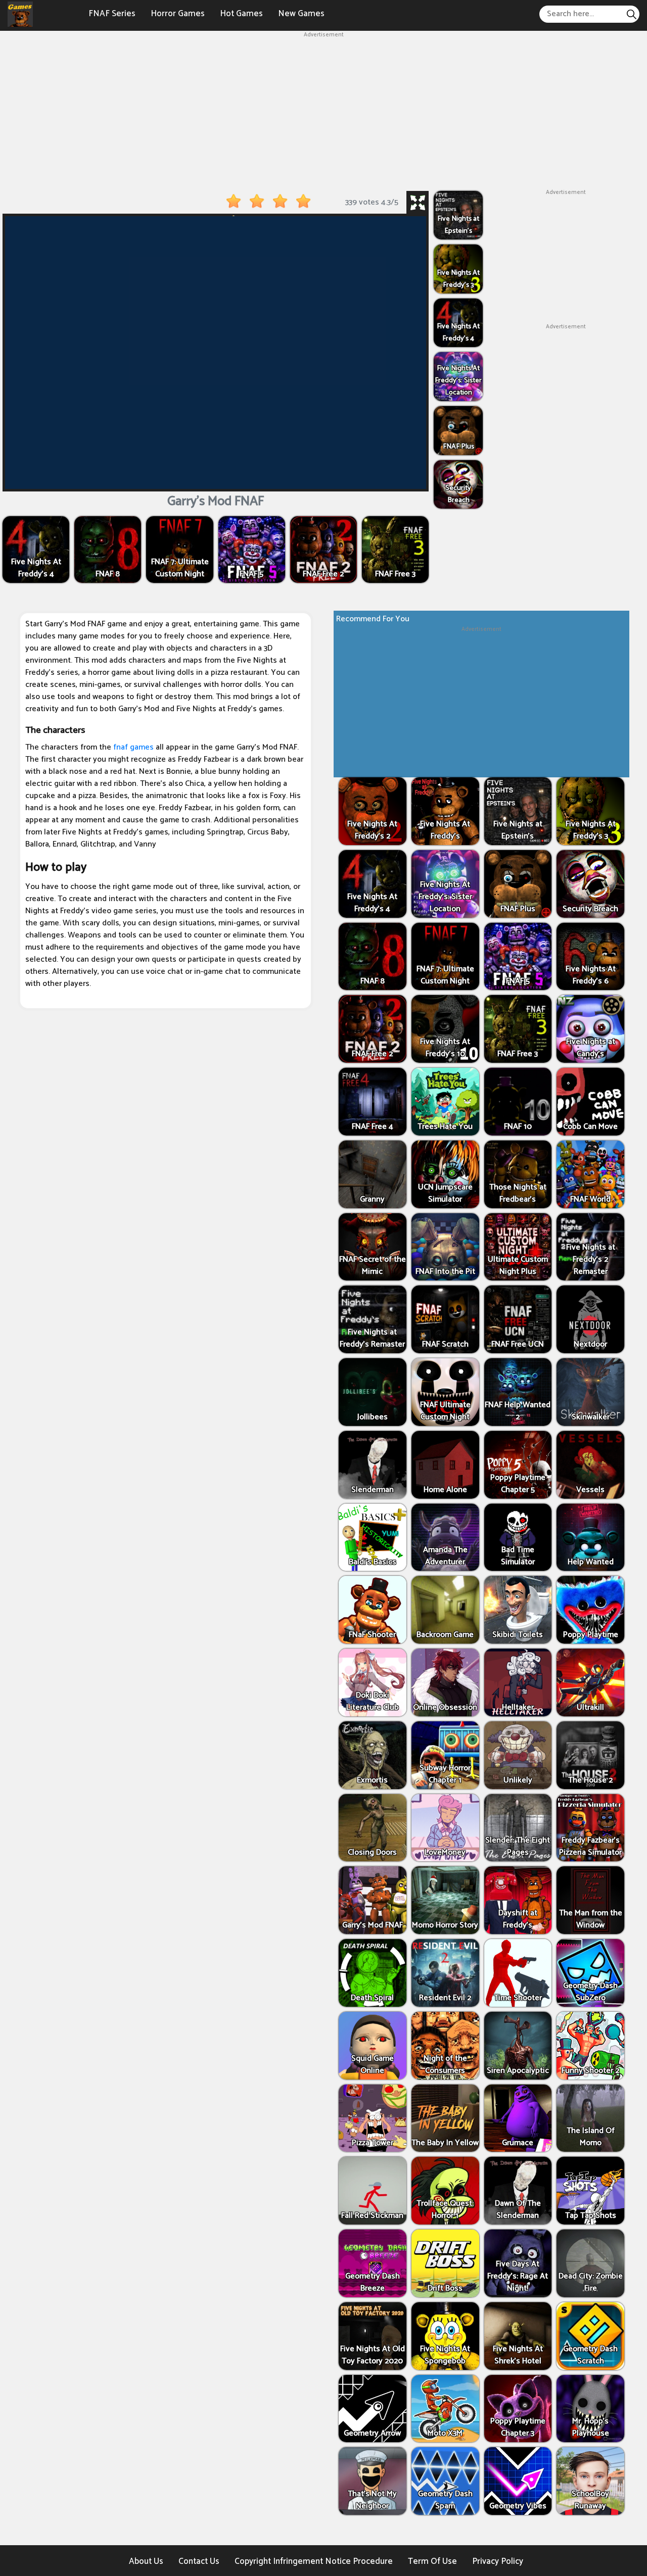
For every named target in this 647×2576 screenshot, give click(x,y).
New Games (301, 14)
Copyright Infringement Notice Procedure (314, 2561)
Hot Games (241, 14)
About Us (146, 2561)
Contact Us (199, 2561)
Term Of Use (432, 2561)
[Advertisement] (323, 110)
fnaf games (133, 747)
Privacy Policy (498, 2561)
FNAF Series (112, 14)
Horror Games (178, 14)
